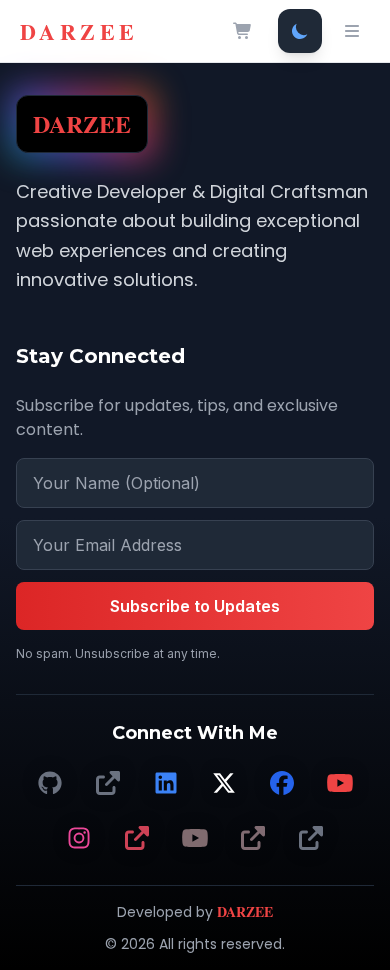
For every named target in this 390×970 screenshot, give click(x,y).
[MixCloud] (311, 839)
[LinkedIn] (166, 784)
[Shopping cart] (243, 31)
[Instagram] (79, 839)
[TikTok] (108, 784)
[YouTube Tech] (340, 784)
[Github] (50, 784)
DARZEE (79, 31)
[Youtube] (195, 839)
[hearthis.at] (253, 839)
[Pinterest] (137, 839)
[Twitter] (224, 784)
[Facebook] (282, 784)
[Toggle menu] (352, 31)
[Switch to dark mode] (300, 31)
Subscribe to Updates (195, 606)
